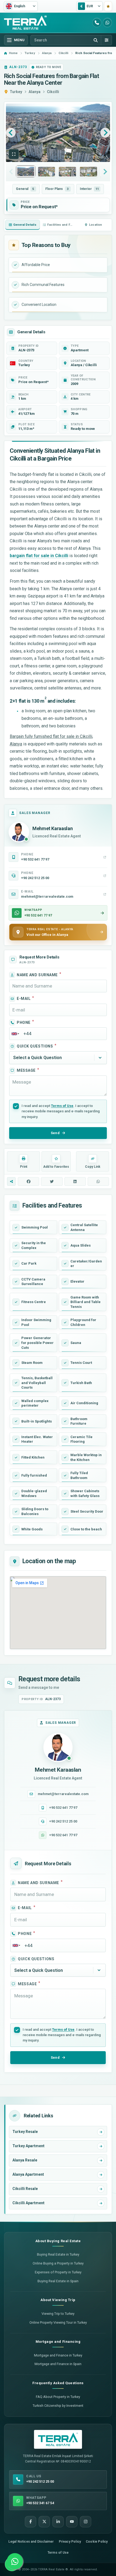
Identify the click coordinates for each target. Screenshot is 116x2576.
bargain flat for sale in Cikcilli (39, 556)
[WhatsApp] (107, 23)
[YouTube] (72, 2522)
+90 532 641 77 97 (63, 1808)
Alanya (35, 92)
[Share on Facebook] (28, 1181)
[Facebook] (30, 2522)
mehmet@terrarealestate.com (63, 1794)
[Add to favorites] (108, 6)
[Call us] (97, 23)
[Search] (95, 40)
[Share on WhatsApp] (98, 1181)
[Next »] (105, 133)
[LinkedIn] (58, 2522)
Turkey (16, 92)
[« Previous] (11, 133)
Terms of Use (62, 1106)
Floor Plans (57, 189)
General (25, 189)
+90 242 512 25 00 (63, 1821)
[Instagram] (86, 2522)
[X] (44, 2522)
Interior (89, 189)
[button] (14, 154)
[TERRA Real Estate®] (58, 2439)
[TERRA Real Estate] (25, 23)
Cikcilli (53, 92)
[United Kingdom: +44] (15, 1034)
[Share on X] (52, 1181)
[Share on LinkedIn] (75, 1181)
